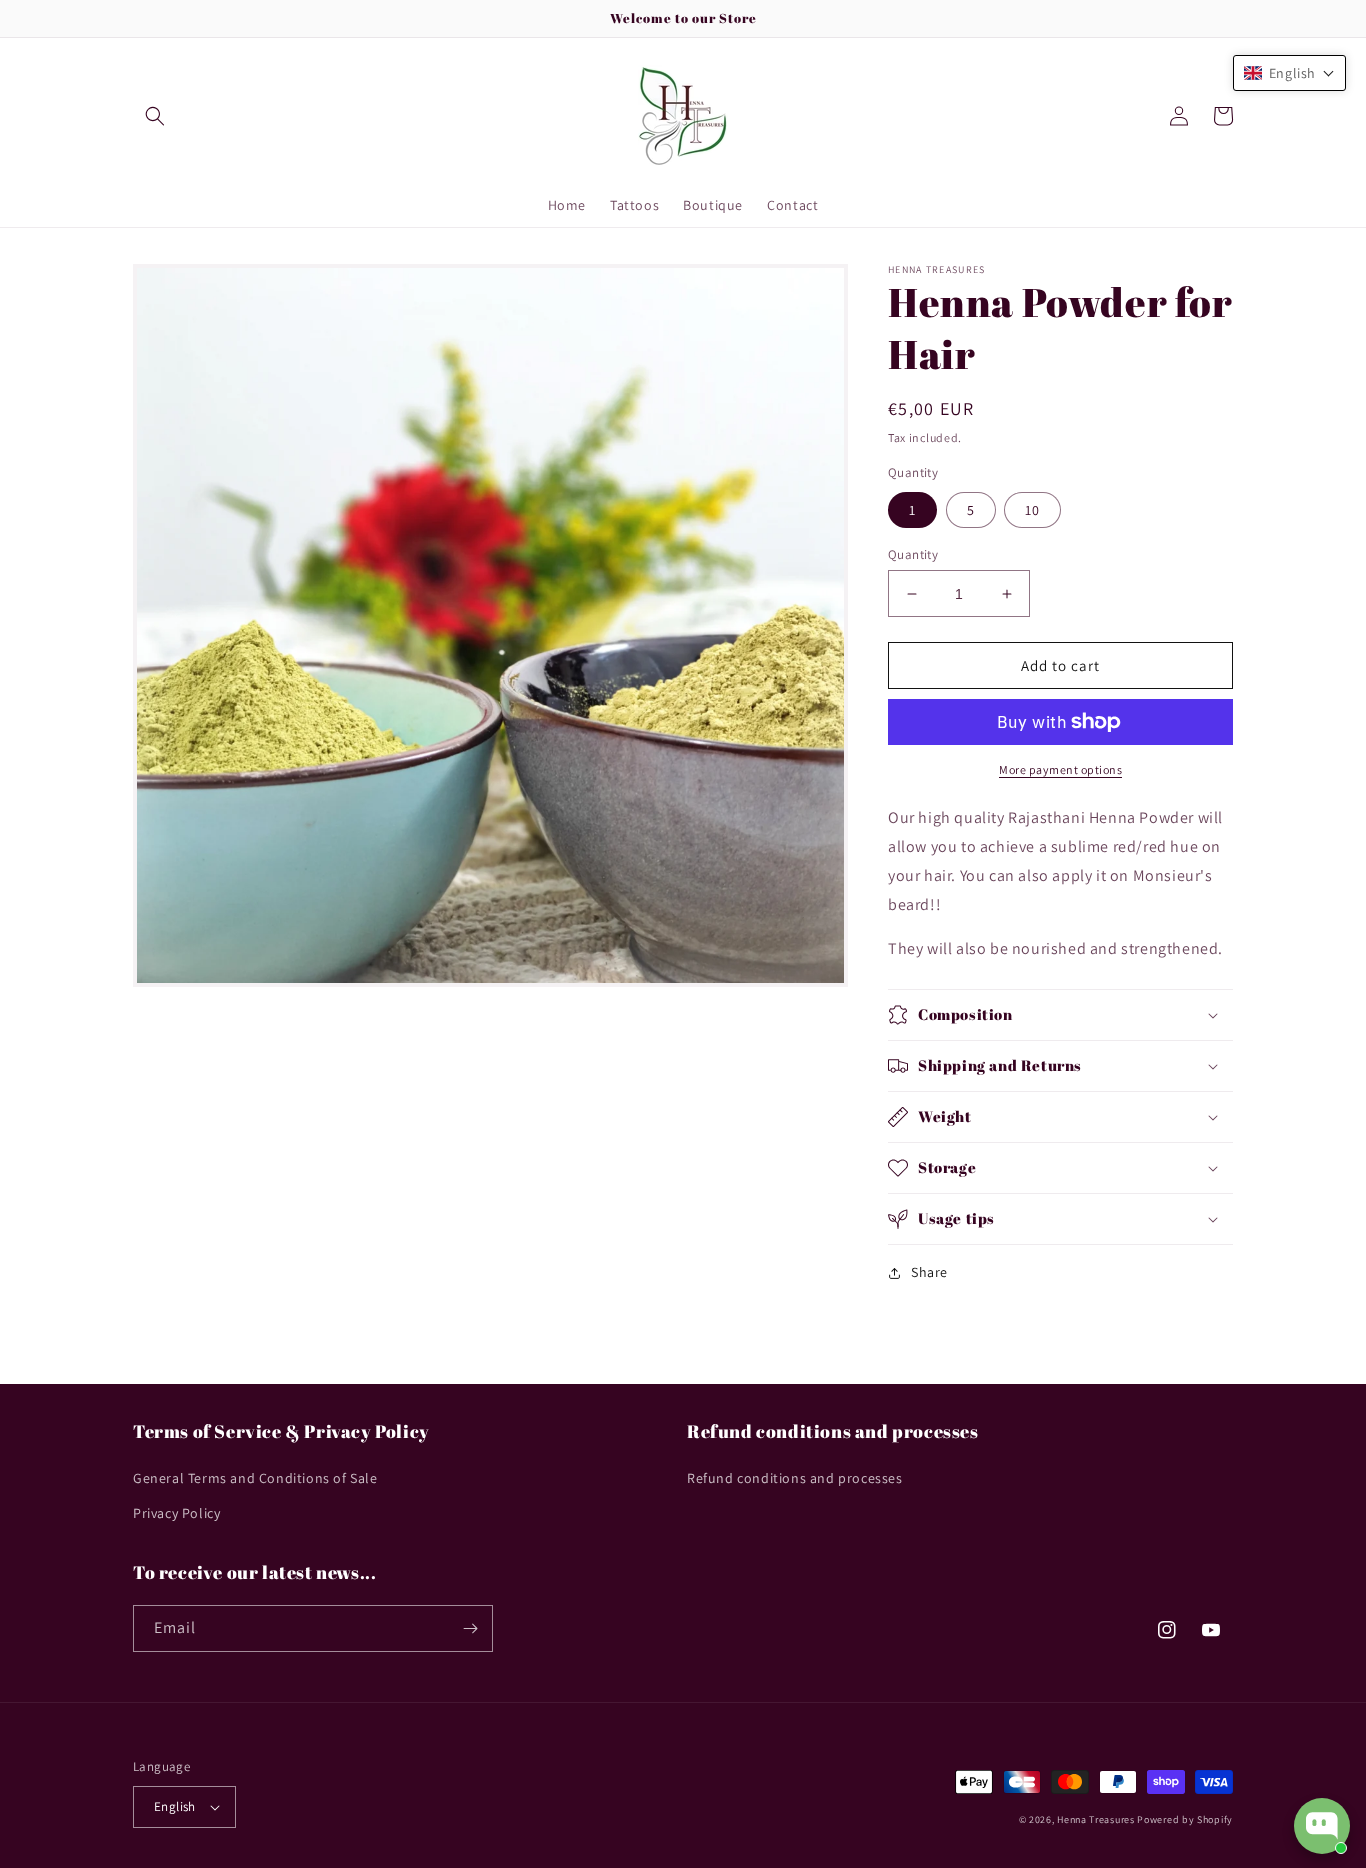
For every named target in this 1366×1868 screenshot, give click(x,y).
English (175, 1806)
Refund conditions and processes (795, 1478)
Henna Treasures (1096, 1819)
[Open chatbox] (1322, 1826)
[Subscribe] (470, 1628)
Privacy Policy (176, 1513)
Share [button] (929, 1272)
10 (1032, 510)
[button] (155, 116)
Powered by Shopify (1185, 1819)
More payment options (1060, 769)
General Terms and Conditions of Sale (255, 1478)
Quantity (913, 554)
